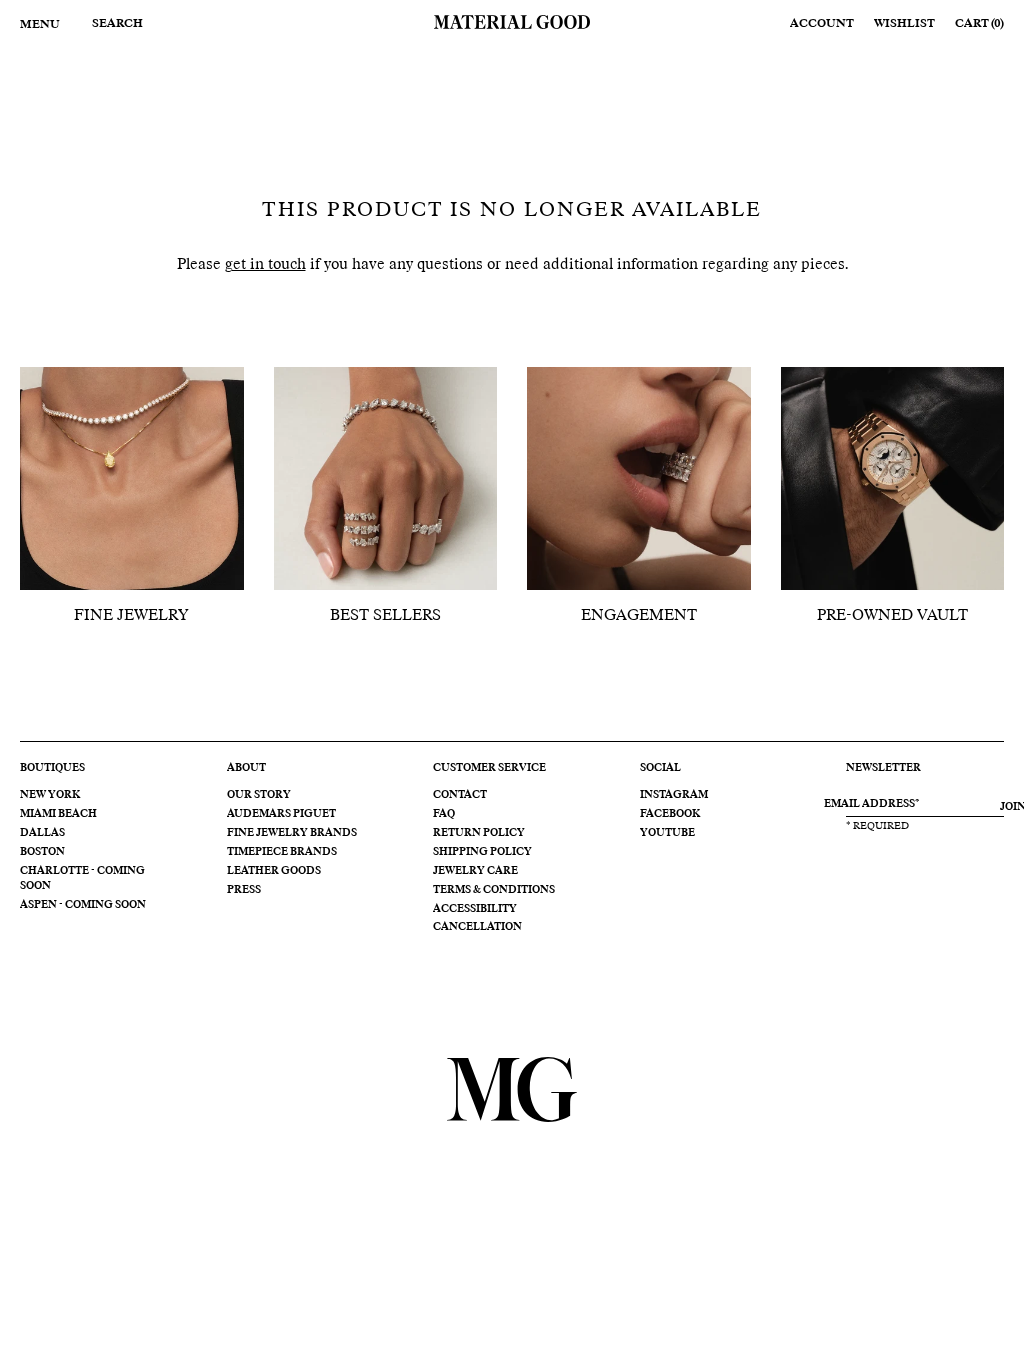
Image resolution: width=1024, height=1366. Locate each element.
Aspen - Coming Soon (83, 905)
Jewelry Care (475, 871)
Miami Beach (58, 814)
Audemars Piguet (281, 814)
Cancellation (477, 927)
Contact (460, 795)
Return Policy (479, 833)
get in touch (265, 264)
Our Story (259, 795)
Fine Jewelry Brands (292, 833)
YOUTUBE (667, 833)
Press (244, 890)
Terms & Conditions (494, 890)
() (979, 23)
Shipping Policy (482, 852)
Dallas (42, 833)
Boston (42, 852)
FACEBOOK (670, 814)
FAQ (444, 814)
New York (50, 795)
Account (822, 23)
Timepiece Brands (282, 852)
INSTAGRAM (674, 795)
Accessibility (475, 909)
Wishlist (904, 23)
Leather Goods (274, 871)
